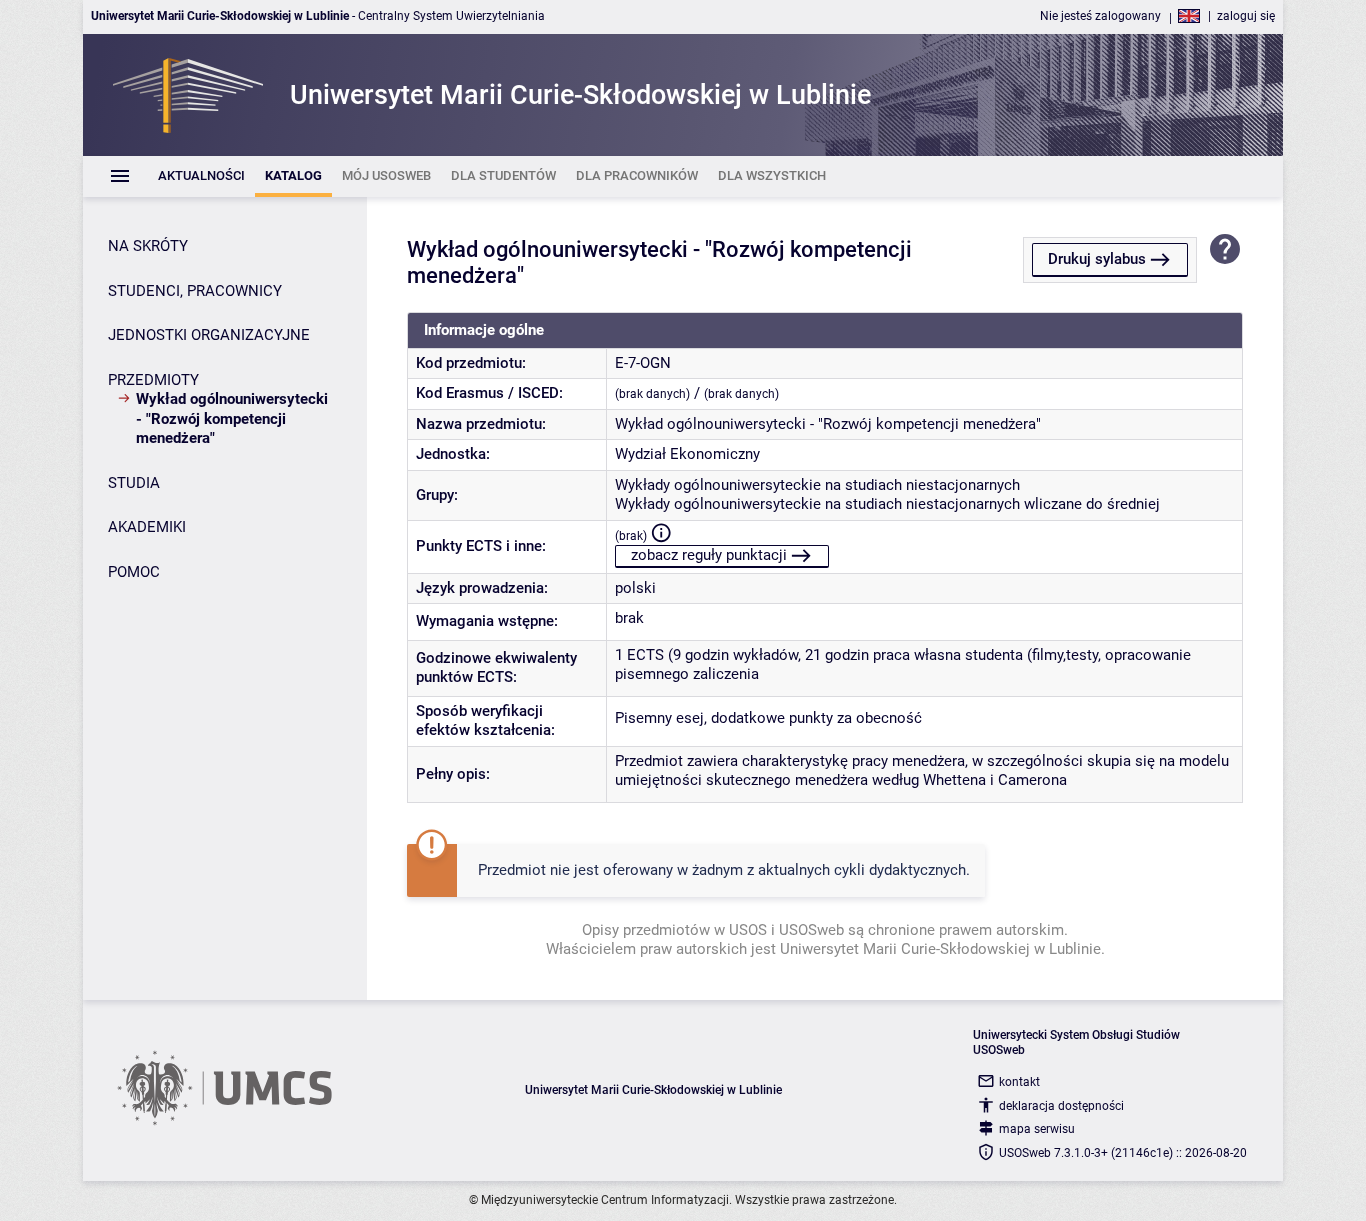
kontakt (1019, 1082)
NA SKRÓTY (148, 246)
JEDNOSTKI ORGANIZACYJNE (209, 335)
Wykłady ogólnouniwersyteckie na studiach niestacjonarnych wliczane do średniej (887, 504)
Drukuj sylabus (1097, 259)
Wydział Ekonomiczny (687, 454)
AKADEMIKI (147, 527)
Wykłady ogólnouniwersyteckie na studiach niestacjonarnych (817, 485)
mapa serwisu (1037, 1129)
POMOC (134, 572)
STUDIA (134, 483)
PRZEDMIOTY (153, 380)
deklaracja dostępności (1061, 1106)
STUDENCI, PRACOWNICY (195, 291)
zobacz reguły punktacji (709, 555)
